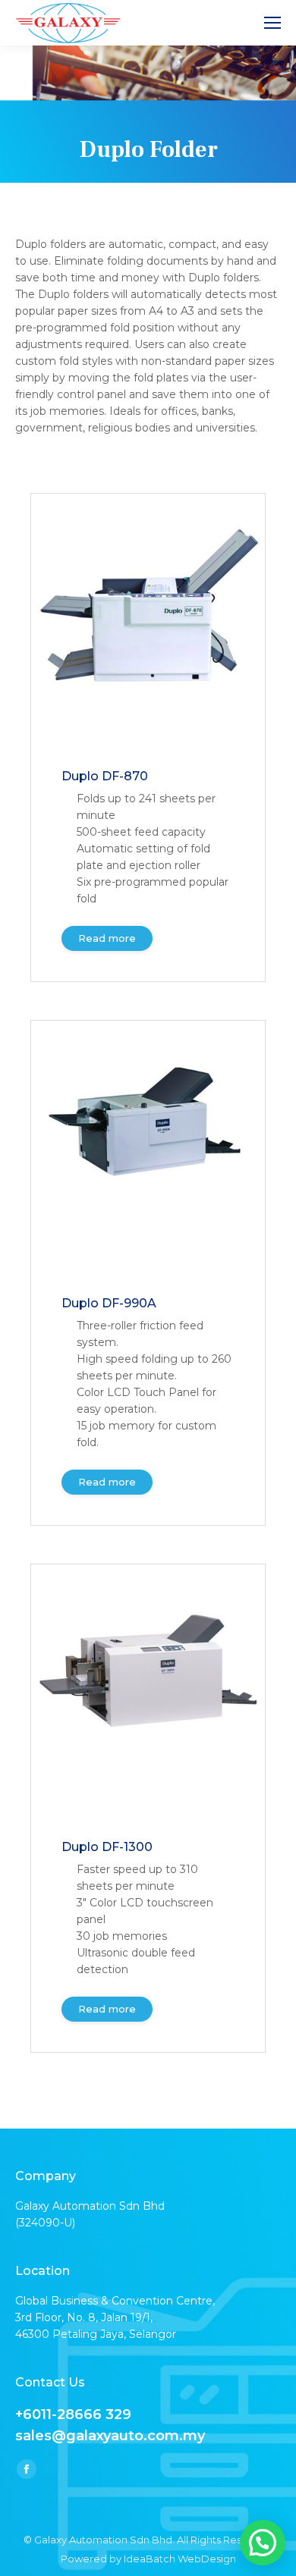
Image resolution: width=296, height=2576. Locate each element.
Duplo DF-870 (105, 776)
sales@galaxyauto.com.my (110, 2436)
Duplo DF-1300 (107, 1847)
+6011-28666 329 (73, 2414)
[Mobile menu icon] (272, 23)
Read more (107, 938)
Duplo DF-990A (109, 1303)
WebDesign (207, 2559)
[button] (263, 2543)
